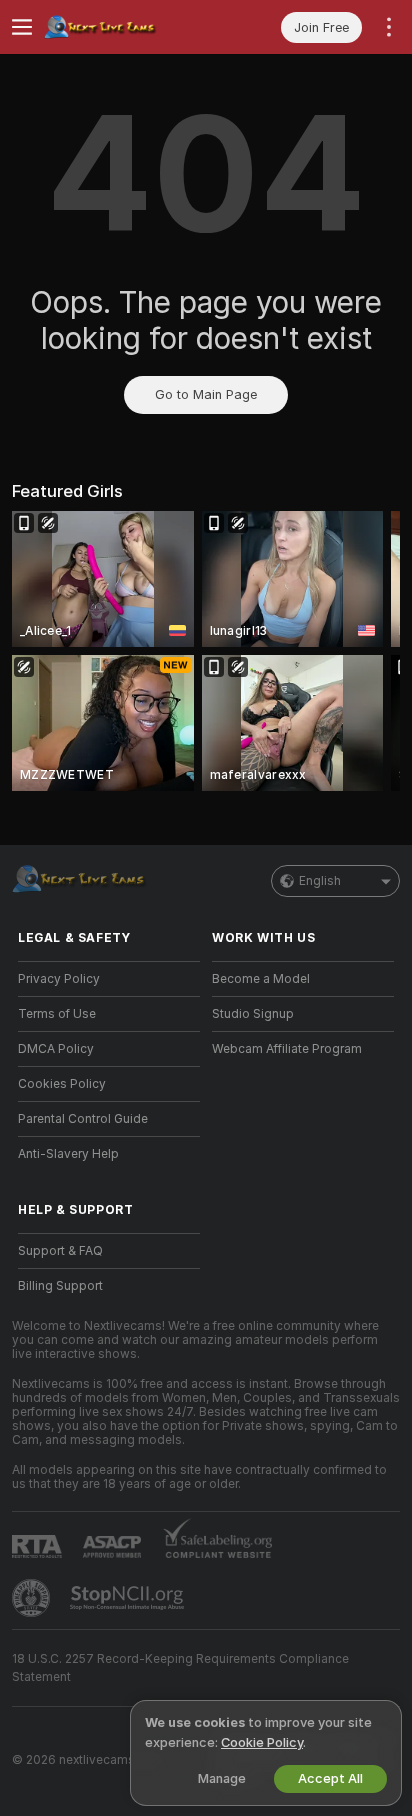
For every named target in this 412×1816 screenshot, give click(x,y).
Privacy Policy (59, 979)
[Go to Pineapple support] (33, 1598)
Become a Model (261, 979)
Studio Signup (253, 1014)
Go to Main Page (206, 394)
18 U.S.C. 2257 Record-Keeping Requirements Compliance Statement (180, 1668)
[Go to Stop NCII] (129, 1598)
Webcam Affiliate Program (287, 1049)
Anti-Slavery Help (68, 1154)
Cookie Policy (262, 1742)
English (320, 881)
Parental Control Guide (83, 1119)
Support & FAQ (60, 1251)
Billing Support (60, 1286)
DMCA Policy (56, 1049)
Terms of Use (57, 1014)
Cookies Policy (62, 1084)
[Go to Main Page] (125, 27)
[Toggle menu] (22, 27)
